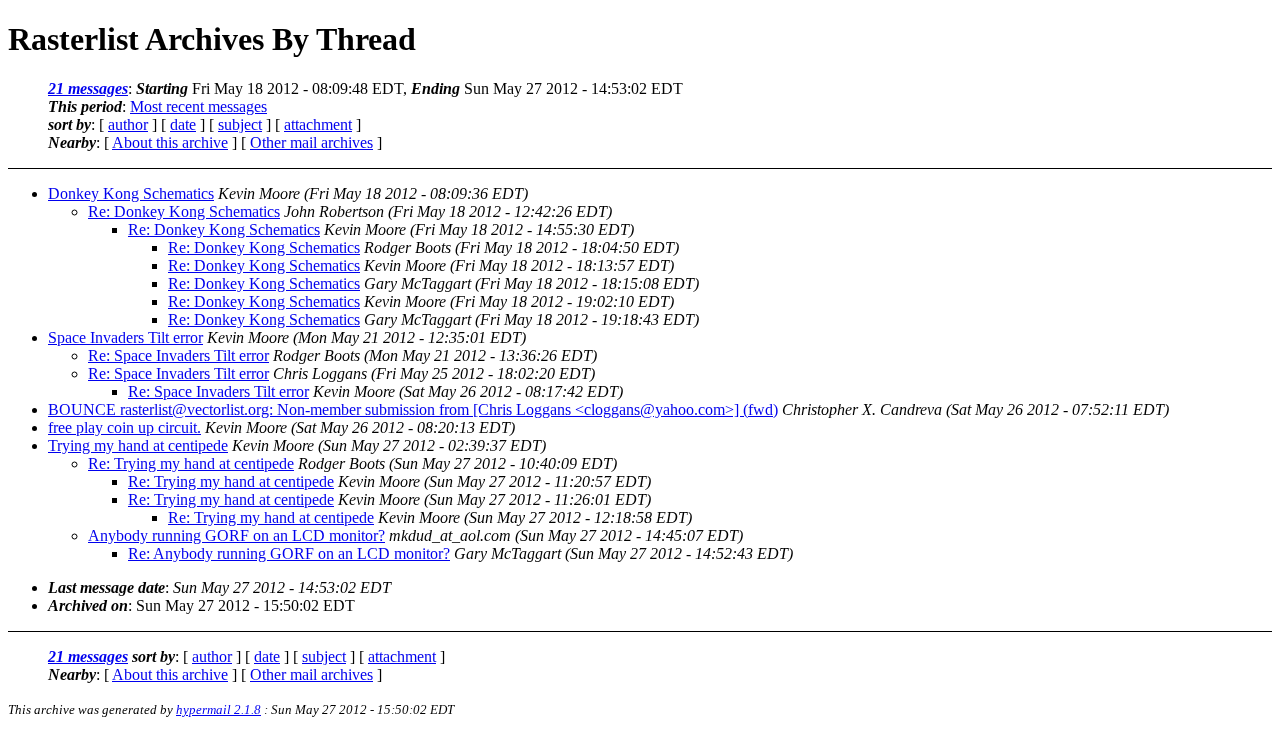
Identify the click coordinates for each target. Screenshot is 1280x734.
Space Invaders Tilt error (125, 337)
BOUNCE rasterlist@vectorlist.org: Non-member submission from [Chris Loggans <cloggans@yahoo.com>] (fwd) (413, 409)
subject (240, 124)
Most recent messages (198, 106)
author (128, 124)
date (183, 124)
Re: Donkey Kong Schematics (184, 211)
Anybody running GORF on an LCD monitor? (236, 535)
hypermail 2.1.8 (218, 709)
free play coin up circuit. (124, 427)
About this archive (170, 142)
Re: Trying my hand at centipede (191, 463)
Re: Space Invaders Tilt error (178, 355)
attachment (318, 124)
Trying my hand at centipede (138, 445)
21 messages (88, 88)
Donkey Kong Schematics (131, 193)
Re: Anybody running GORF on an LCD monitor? (289, 553)
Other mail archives (311, 142)
